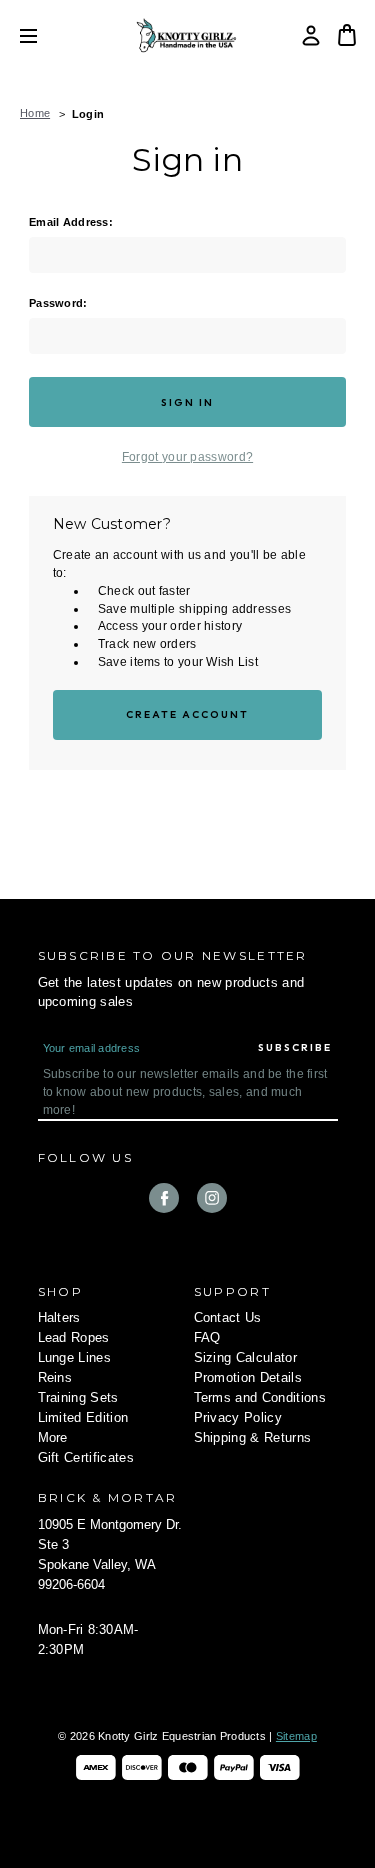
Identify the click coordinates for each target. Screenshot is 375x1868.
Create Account (188, 714)
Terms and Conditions (260, 1397)
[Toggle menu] (43, 35)
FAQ (207, 1337)
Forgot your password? (187, 457)
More (53, 1437)
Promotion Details (248, 1377)
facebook (164, 1198)
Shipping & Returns (253, 1437)
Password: (58, 303)
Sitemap (296, 1736)
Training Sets (78, 1397)
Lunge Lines (75, 1357)
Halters (59, 1317)
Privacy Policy (238, 1417)
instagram (212, 1198)
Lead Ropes (74, 1337)
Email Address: (71, 222)
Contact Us (228, 1317)
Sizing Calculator (246, 1357)
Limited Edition (83, 1417)
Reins (55, 1377)
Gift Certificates (86, 1457)
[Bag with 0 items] (347, 35)
